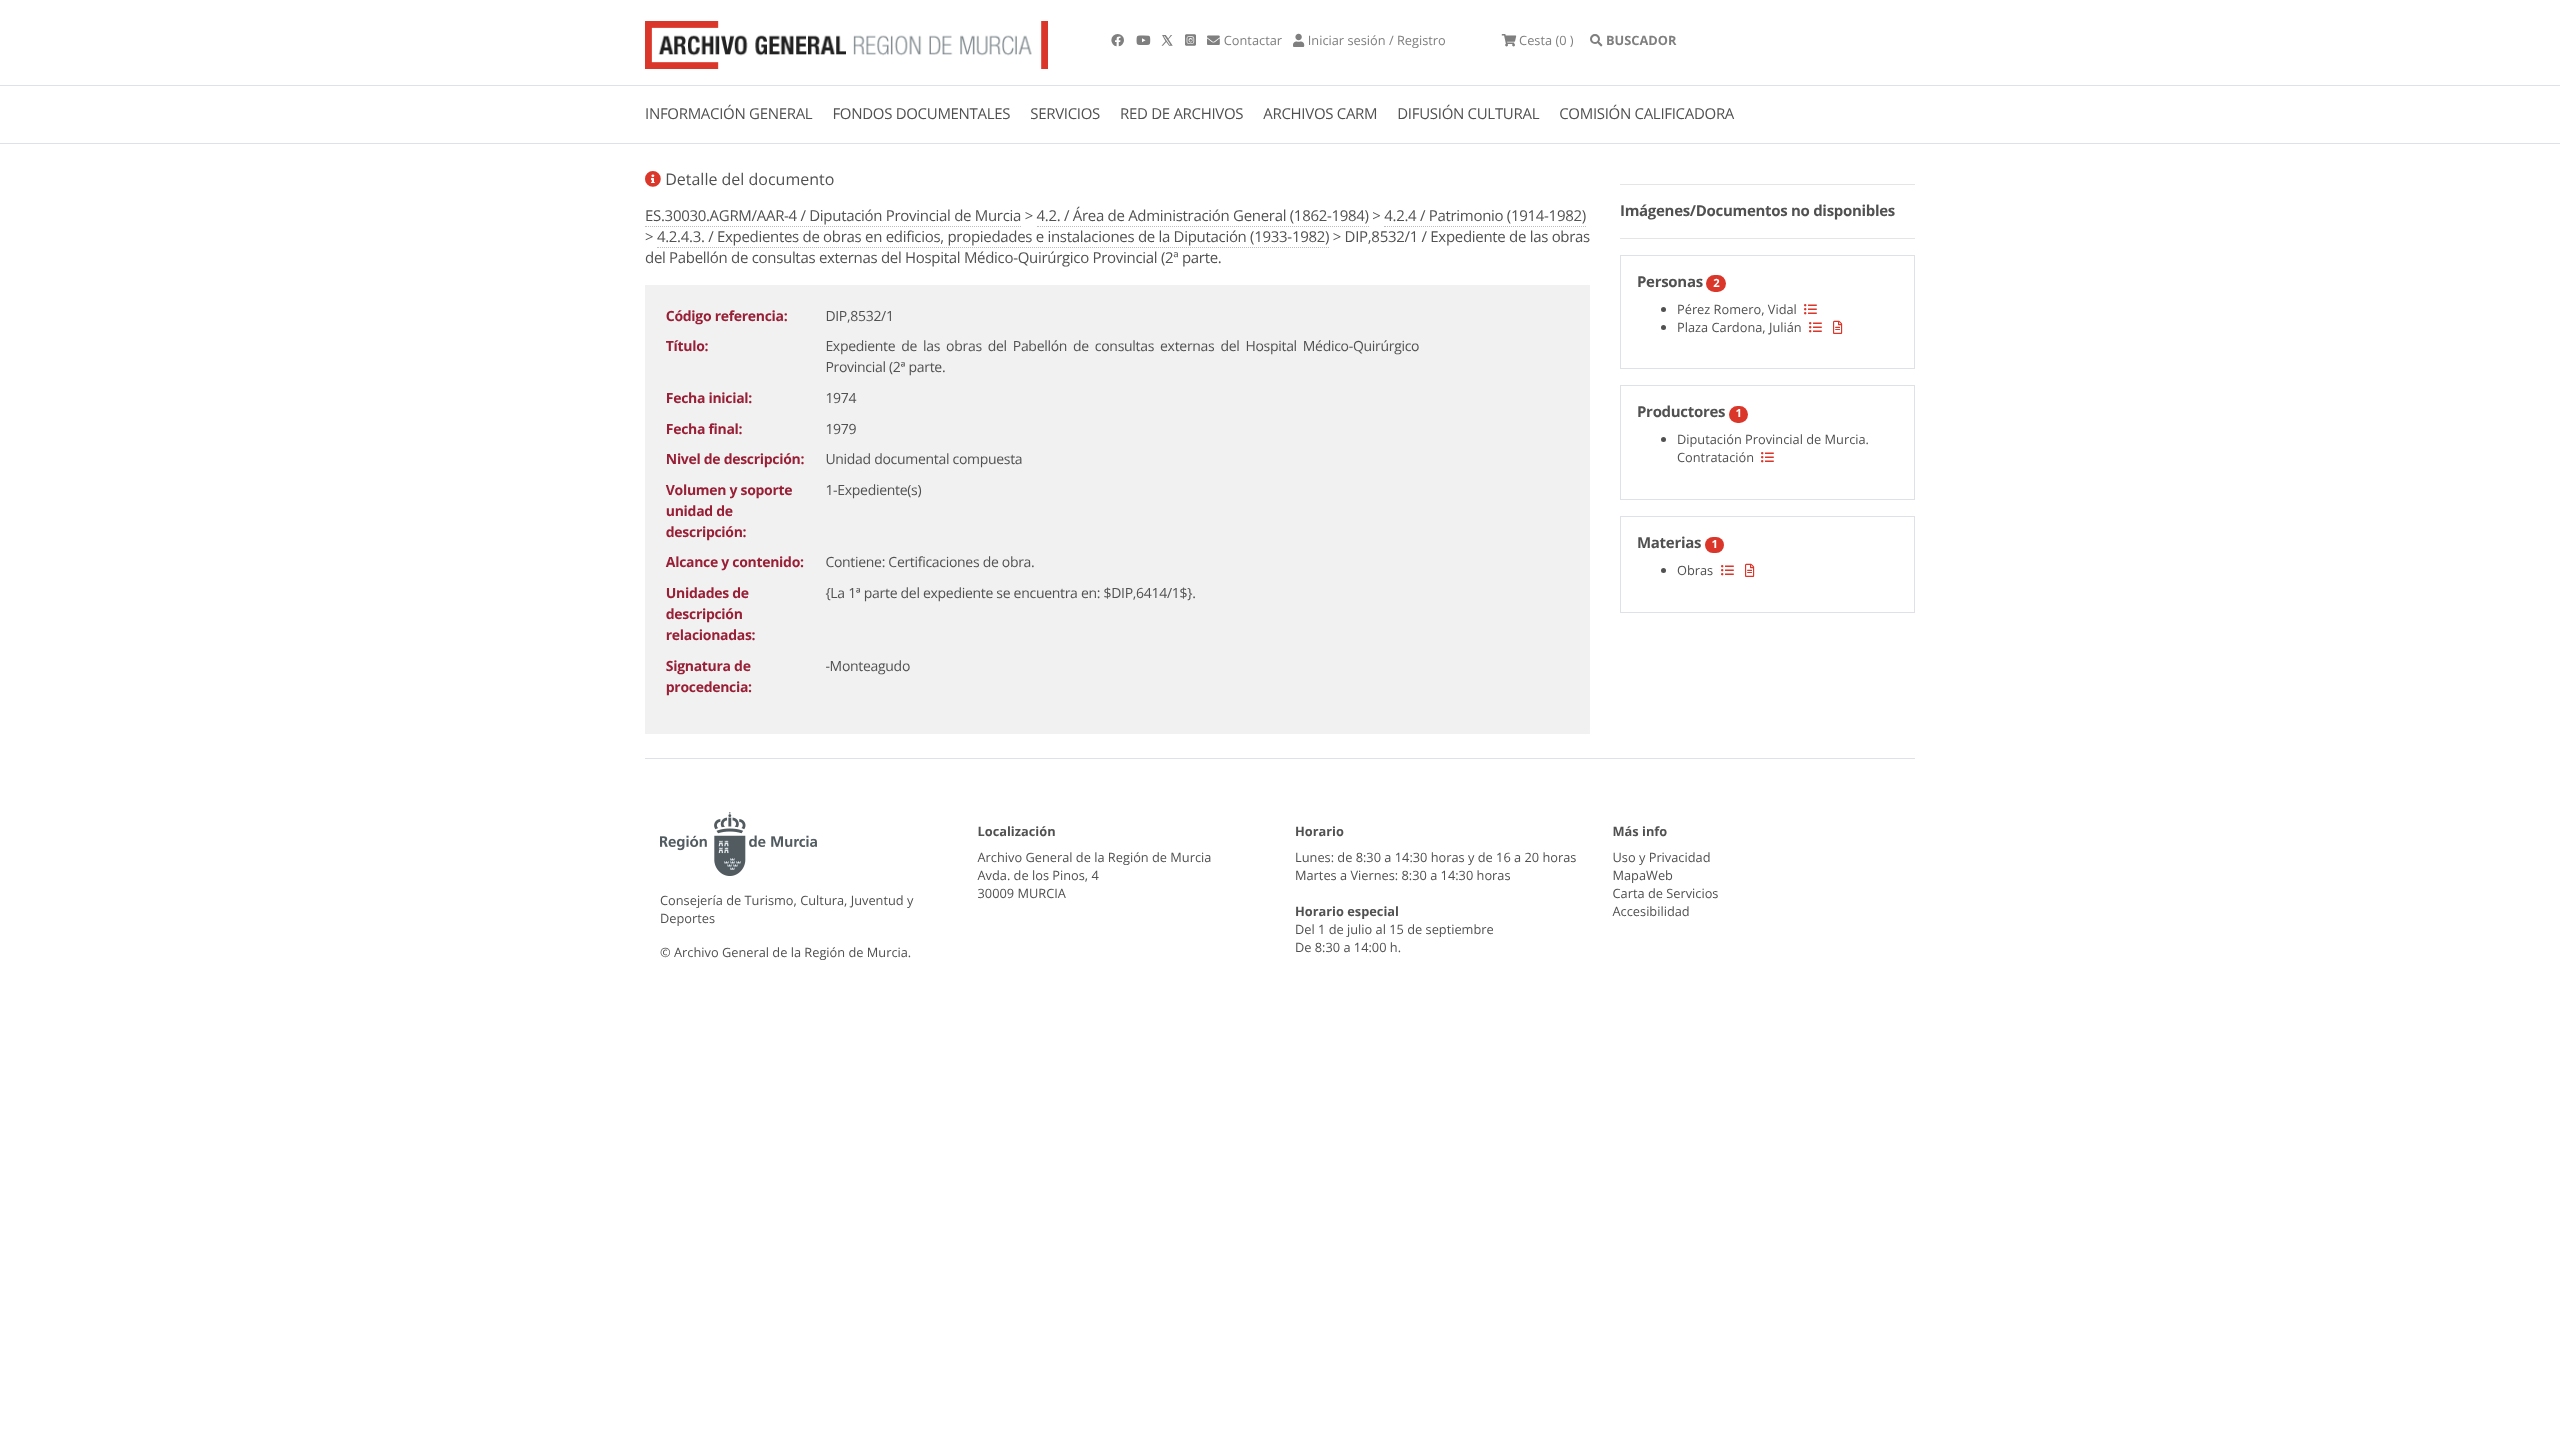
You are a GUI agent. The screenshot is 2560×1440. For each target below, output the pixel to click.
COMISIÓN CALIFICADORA (1646, 114)
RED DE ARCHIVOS (1181, 114)
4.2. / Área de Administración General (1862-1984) (1203, 216)
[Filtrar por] (1810, 309)
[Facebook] (1119, 40)
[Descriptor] (1838, 327)
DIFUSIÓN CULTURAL (1468, 114)
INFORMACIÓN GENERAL (728, 114)
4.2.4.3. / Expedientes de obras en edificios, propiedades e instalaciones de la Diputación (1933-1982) (993, 237)
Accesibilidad (1651, 911)
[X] (1169, 40)
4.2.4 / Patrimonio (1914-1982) (1485, 216)
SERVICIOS (1065, 114)
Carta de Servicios (1666, 893)
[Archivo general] (846, 41)
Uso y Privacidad (1662, 857)
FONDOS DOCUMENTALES (921, 114)
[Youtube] (1144, 40)
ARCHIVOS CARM (1320, 114)
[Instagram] (1192, 40)
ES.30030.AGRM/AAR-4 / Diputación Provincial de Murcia (833, 216)
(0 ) (1546, 40)
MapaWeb (1643, 875)
